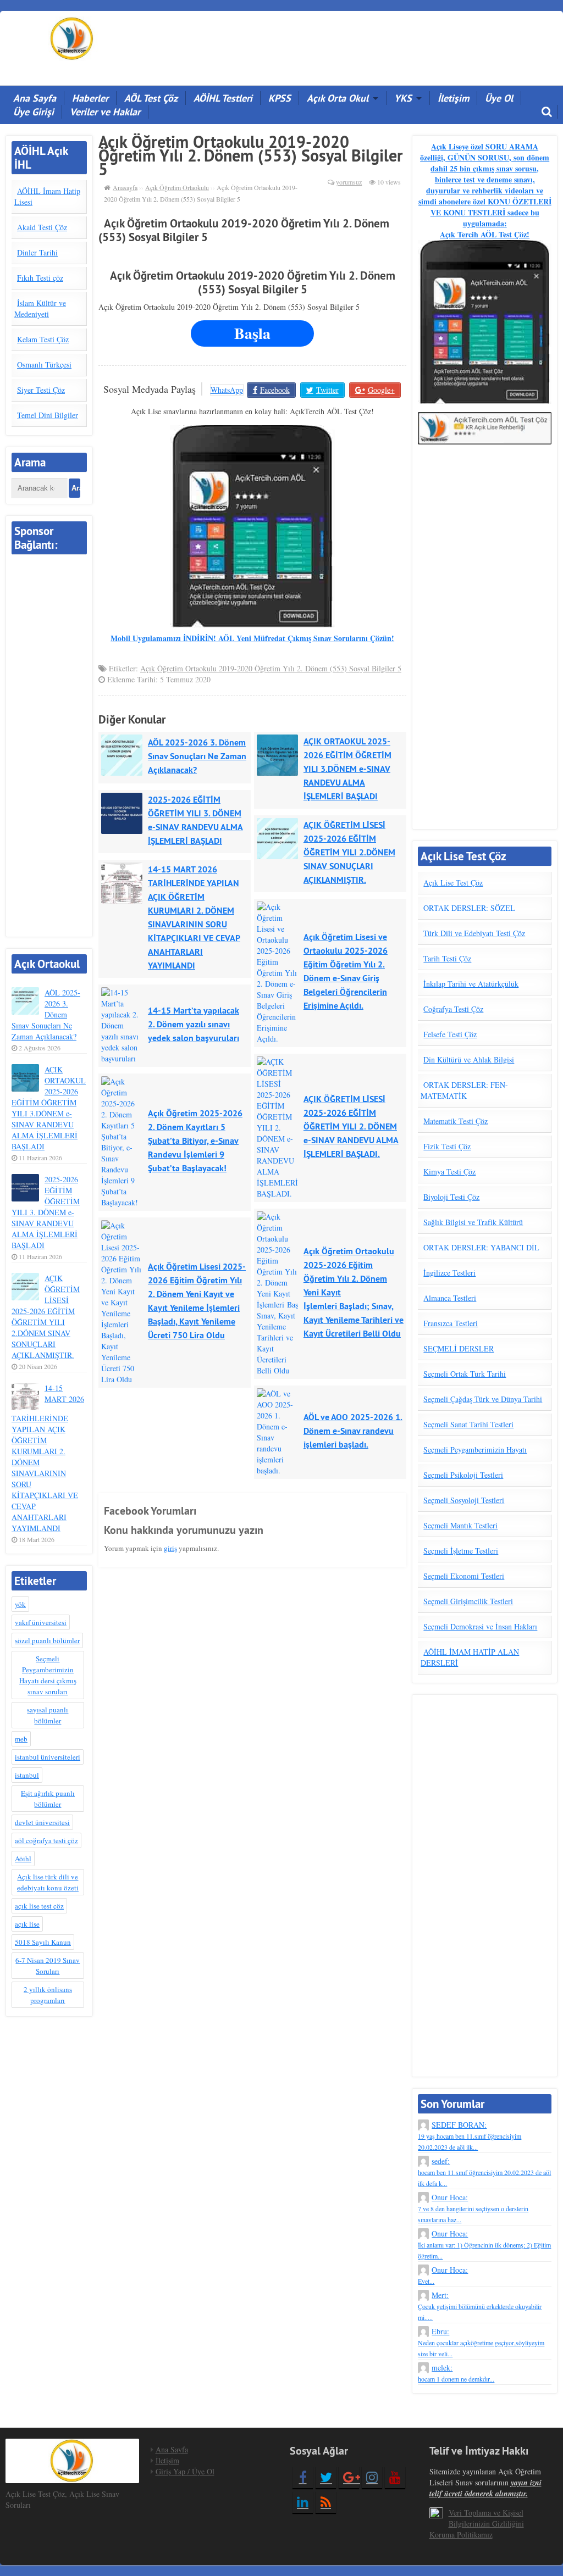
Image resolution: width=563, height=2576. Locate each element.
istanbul (27, 1775)
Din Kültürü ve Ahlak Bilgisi (469, 1059)
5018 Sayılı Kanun (43, 1942)
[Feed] (326, 2502)
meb (21, 1739)
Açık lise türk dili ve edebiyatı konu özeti (48, 1882)
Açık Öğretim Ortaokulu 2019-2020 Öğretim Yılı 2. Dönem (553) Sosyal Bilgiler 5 (271, 668)
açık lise (27, 1924)
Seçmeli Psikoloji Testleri (463, 1475)
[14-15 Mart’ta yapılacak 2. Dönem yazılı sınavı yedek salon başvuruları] (125, 1008)
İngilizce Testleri (449, 1273)
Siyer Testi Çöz (41, 390)
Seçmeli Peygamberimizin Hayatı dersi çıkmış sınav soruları (48, 1675)
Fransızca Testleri (451, 1323)
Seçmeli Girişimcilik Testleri (468, 1601)
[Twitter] (326, 2477)
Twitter (327, 390)
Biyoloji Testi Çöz (451, 1197)
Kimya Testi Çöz (449, 1172)
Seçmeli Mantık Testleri (460, 1525)
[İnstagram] (372, 2477)
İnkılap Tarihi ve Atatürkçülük (471, 984)
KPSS (280, 98)
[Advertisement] (369, 44)
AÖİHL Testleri (223, 98)
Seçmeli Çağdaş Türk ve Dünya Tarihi (483, 1399)
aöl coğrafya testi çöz (46, 1840)
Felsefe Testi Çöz (450, 1034)
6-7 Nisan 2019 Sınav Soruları (48, 1966)
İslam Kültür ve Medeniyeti (40, 308)
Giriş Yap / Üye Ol (185, 2471)
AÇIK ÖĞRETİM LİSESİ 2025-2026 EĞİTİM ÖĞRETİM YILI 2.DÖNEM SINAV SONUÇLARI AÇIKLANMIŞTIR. (46, 1317)
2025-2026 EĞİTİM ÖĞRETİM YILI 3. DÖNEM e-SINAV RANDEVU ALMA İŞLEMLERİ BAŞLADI (46, 1212)
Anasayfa (125, 187)
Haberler (90, 98)
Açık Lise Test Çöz (453, 883)
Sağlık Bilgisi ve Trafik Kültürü (473, 1222)
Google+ (381, 390)
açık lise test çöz (39, 1906)
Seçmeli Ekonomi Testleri (464, 1576)
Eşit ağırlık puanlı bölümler (48, 1799)
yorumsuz (349, 182)
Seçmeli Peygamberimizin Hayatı (475, 1450)
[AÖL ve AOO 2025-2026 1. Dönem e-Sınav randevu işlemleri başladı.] (280, 1409)
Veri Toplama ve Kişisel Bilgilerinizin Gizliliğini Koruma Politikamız (477, 2524)
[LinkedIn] (303, 2502)
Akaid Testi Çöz (42, 227)
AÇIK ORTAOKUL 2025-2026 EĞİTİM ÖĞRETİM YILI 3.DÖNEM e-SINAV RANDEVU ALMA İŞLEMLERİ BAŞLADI (49, 1108)
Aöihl (23, 1859)
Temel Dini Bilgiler (48, 415)
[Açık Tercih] (72, 37)
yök (20, 1604)
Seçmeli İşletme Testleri (461, 1551)
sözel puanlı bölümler (47, 1640)
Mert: (480, 2306)
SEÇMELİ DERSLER (459, 1348)
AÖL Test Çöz (151, 98)
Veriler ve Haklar (105, 112)
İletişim (453, 98)
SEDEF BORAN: (470, 2135)
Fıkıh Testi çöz (40, 278)
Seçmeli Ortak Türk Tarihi (465, 1374)
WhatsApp (227, 390)
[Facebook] (303, 2477)
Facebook (275, 390)
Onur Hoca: (473, 2208)
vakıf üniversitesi (41, 1622)
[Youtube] (395, 2477)
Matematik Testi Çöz (456, 1121)
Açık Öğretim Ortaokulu (177, 187)
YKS (403, 98)
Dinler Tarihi (37, 252)
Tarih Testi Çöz (447, 958)
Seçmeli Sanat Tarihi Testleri (468, 1424)
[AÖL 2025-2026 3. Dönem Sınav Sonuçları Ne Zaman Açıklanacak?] (125, 755)
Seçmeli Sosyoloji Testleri (464, 1500)
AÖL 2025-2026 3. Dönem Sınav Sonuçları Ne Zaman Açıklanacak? (46, 1014)
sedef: (484, 2172)
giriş (170, 1548)
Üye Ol (499, 98)
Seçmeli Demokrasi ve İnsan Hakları (480, 1626)
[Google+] (349, 2477)
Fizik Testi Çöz (447, 1146)
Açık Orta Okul (338, 98)
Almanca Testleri (450, 1298)
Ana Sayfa (35, 98)
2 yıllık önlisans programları (48, 1995)
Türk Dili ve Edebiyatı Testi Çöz (474, 933)
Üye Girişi (34, 112)
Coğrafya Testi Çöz (453, 1009)
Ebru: (481, 2342)
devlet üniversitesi (42, 1822)
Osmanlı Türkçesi (44, 365)
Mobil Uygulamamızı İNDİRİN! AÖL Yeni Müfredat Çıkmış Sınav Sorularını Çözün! (252, 638)
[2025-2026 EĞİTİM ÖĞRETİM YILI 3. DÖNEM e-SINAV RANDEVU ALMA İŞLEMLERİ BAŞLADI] (125, 813)
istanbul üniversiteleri (48, 1757)
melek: (456, 2373)
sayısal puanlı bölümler (48, 1715)
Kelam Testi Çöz (43, 339)
